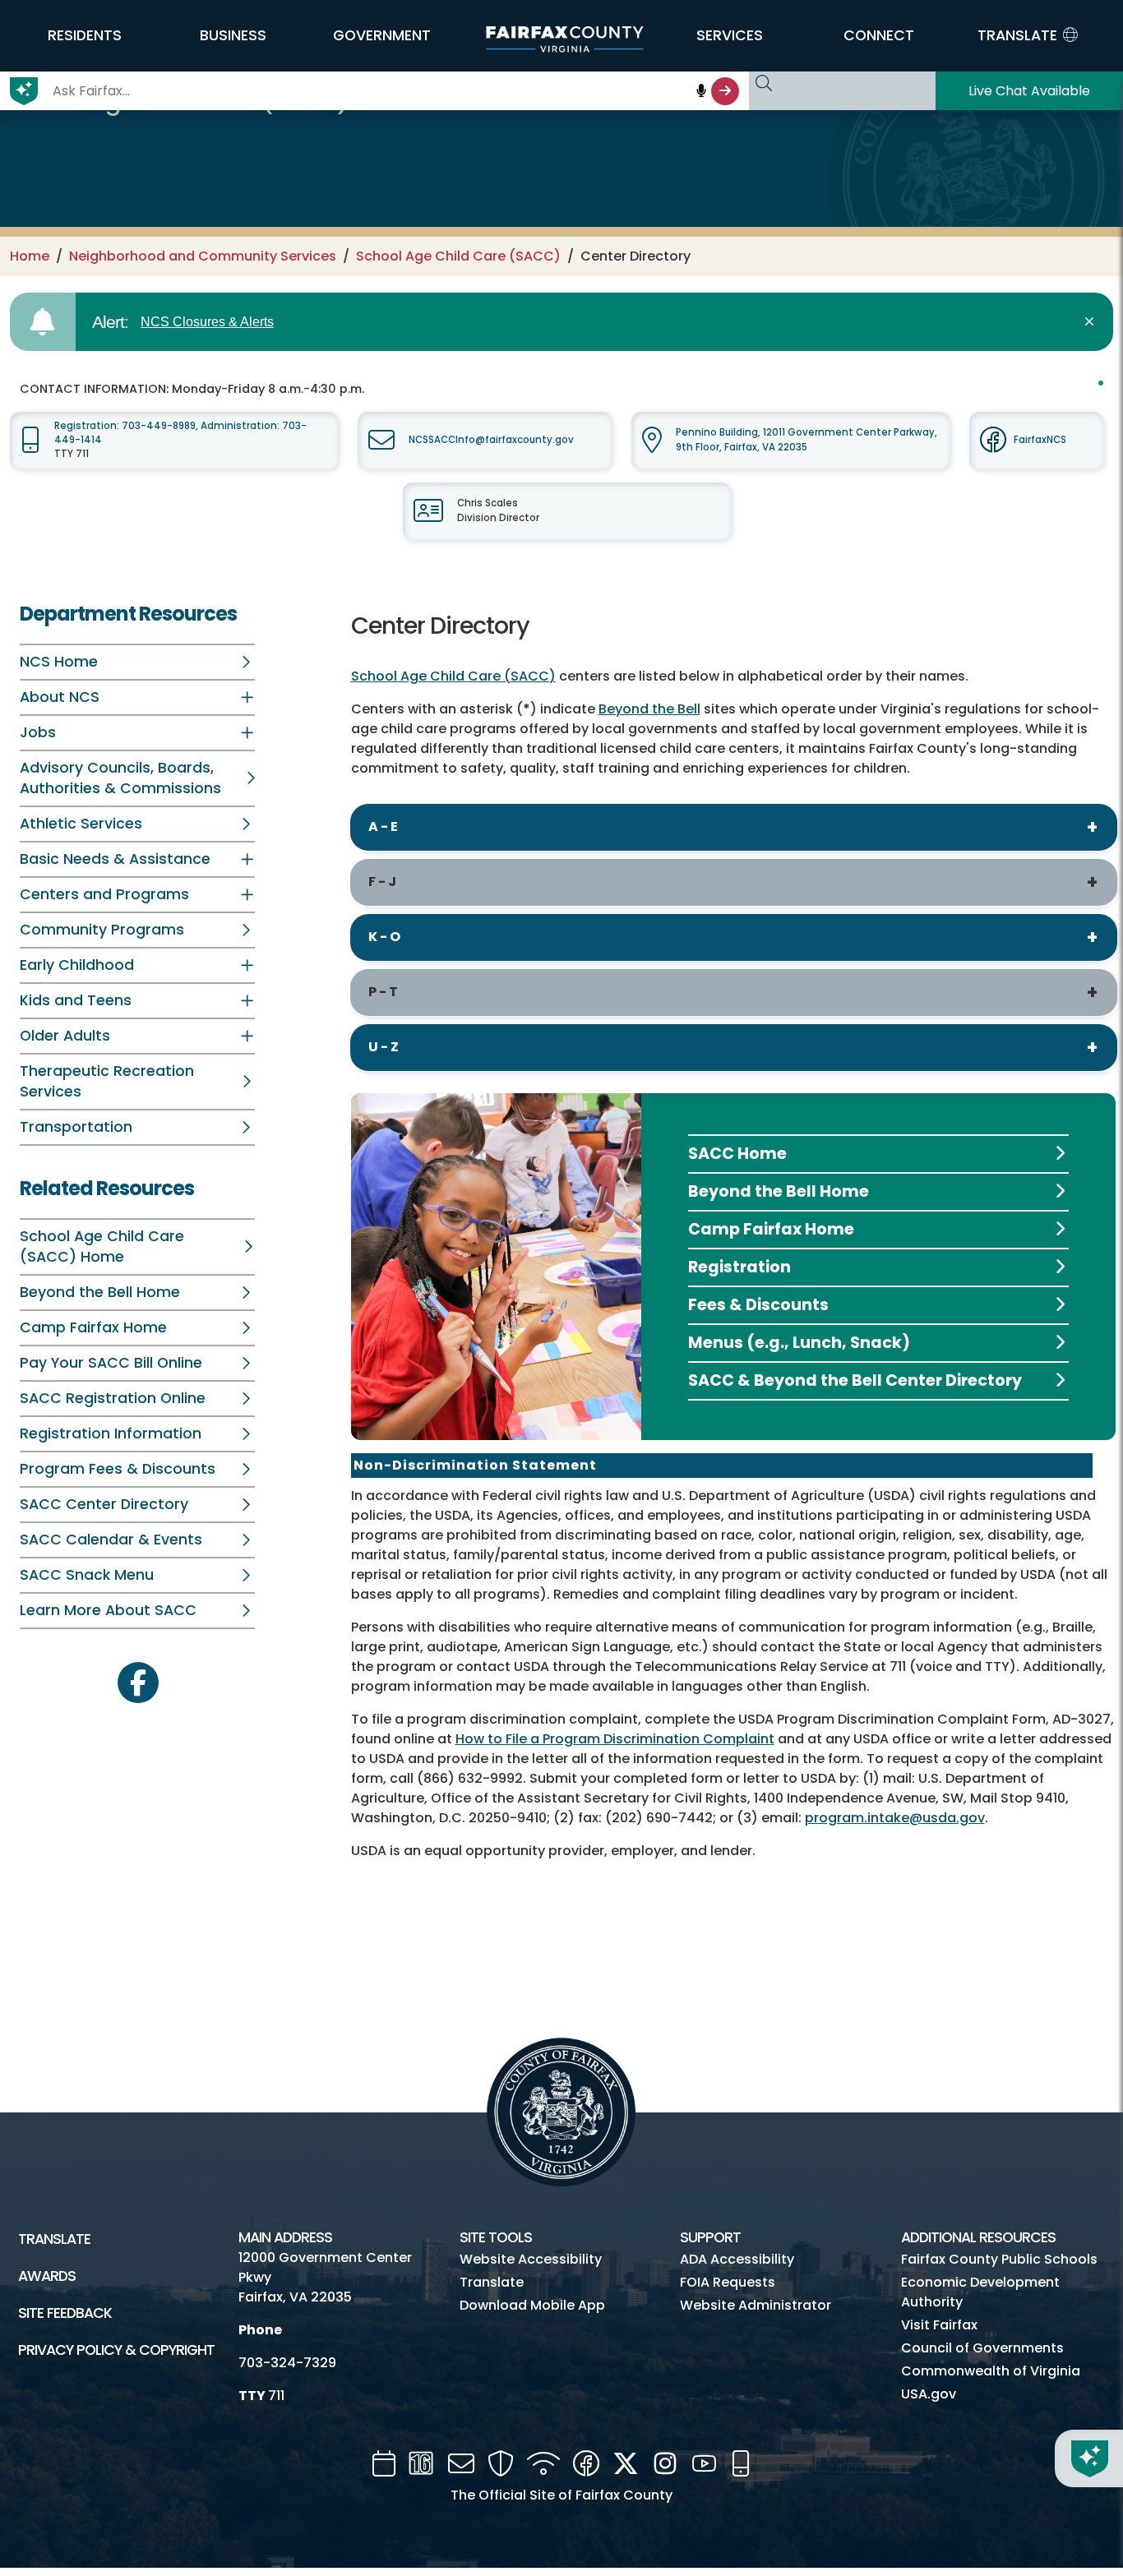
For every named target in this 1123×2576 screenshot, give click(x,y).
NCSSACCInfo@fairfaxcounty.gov (491, 440)
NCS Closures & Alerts (207, 322)
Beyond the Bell (649, 709)
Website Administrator (756, 2305)
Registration (739, 1267)
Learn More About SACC (108, 1610)
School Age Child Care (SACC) (458, 256)
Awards (47, 2276)
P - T (383, 992)
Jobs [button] (38, 732)
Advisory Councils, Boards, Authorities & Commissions (120, 778)
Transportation (76, 1127)
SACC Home (737, 1154)
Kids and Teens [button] (76, 1000)
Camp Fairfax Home (93, 1327)
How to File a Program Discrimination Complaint (615, 1739)
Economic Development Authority (980, 2292)
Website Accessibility (531, 2259)
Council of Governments (982, 2348)
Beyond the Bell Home (100, 1292)
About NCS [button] (60, 697)
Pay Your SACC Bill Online (111, 1363)
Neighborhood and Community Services (203, 256)
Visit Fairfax (939, 2325)
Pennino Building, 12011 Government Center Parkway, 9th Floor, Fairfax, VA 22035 (806, 439)
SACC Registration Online (113, 1398)
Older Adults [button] (65, 1036)
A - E (383, 826)
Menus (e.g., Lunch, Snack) (799, 1343)
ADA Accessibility (737, 2259)
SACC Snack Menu (87, 1575)
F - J (382, 882)
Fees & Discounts (758, 1305)
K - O (384, 937)
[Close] (1092, 322)
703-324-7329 (287, 2363)
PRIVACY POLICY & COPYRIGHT (116, 2350)
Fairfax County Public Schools (999, 2259)
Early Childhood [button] (77, 965)
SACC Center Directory (104, 1504)
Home (30, 256)
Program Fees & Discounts (118, 1469)
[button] (84, 35)
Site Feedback (65, 2313)
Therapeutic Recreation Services (107, 1081)
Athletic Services (81, 824)
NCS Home (59, 662)
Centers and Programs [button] (104, 894)
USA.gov (929, 2394)
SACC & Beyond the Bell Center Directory (855, 1380)
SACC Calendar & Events (111, 1540)
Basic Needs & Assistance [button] (115, 859)
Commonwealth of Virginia (991, 2371)
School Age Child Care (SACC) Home (102, 1246)
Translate (54, 2239)
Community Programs (102, 930)
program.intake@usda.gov (895, 1818)
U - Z (384, 1047)
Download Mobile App (532, 2305)
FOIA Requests (728, 2282)
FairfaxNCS (1040, 440)
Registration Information (111, 1433)
